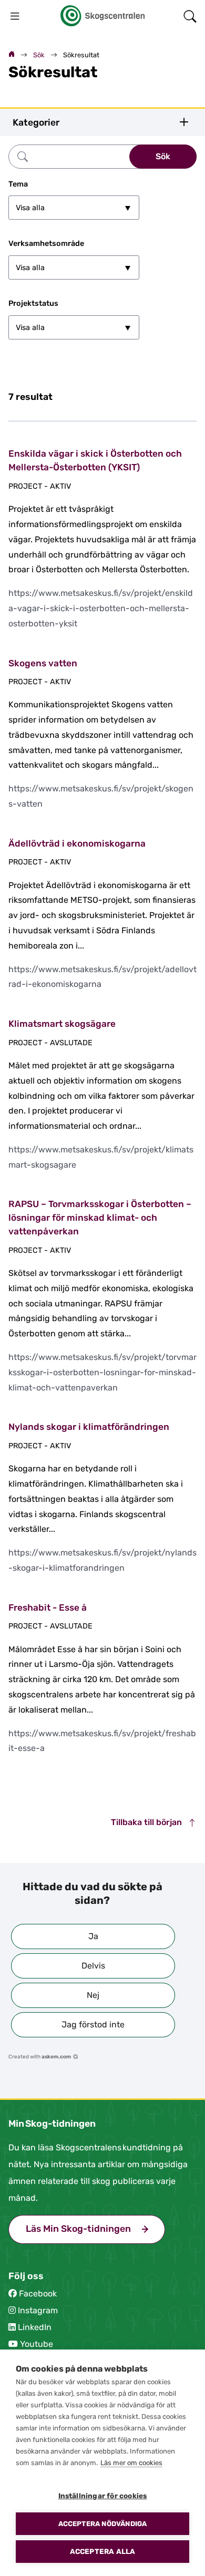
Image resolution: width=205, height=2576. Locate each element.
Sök (39, 55)
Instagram (38, 2310)
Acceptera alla (103, 2551)
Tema (18, 184)
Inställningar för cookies (103, 2496)
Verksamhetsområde (46, 244)
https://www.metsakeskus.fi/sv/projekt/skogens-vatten (101, 796)
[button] (93, 1936)
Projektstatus (33, 303)
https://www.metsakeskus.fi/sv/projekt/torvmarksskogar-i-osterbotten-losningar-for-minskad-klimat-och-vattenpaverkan (102, 1372)
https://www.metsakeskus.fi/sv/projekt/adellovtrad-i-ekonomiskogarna (102, 977)
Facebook (38, 2294)
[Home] (12, 55)
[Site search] (190, 16)
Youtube (37, 2344)
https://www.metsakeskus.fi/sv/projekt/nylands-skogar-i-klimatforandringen (102, 1560)
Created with (40, 2057)
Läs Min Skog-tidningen (95, 2229)
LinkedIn (35, 2327)
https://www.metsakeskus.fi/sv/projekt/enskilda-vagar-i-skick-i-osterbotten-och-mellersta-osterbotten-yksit (101, 608)
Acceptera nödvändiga (103, 2524)
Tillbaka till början (147, 1822)
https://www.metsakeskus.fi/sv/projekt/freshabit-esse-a (102, 1741)
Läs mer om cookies (131, 2463)
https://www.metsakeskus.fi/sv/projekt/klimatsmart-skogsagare (101, 1157)
